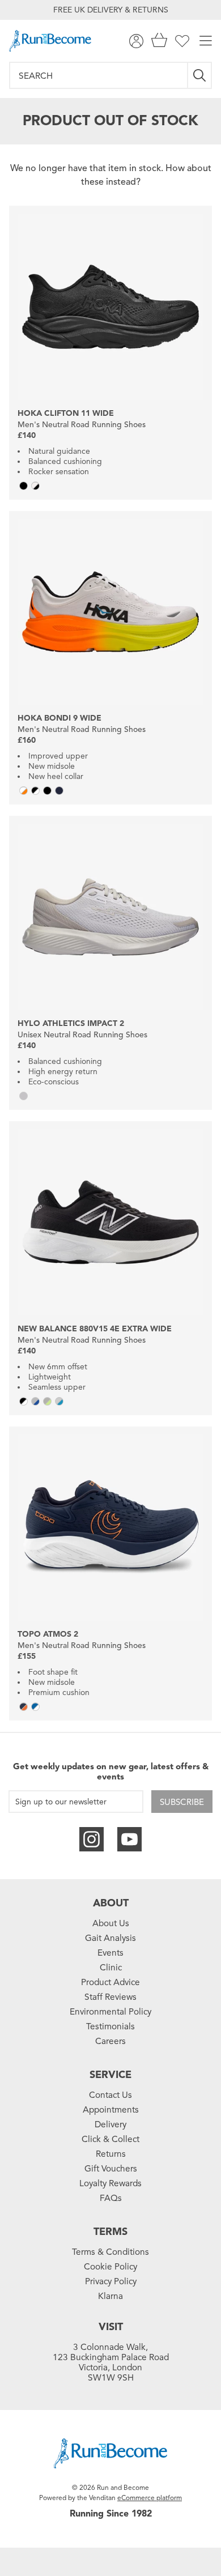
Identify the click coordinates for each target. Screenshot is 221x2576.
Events (110, 1953)
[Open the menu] (206, 41)
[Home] (50, 41)
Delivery (110, 2124)
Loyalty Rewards (110, 2183)
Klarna (110, 2296)
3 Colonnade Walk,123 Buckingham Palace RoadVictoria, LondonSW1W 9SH (111, 2362)
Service (110, 2075)
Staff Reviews (110, 1997)
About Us (111, 1923)
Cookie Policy (110, 2267)
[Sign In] (136, 41)
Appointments (111, 2110)
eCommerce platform (150, 2498)
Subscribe (182, 1802)
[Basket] (159, 41)
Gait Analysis (110, 1938)
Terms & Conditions (110, 2252)
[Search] (200, 75)
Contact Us (110, 2095)
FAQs (111, 2198)
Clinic (111, 1968)
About (111, 1903)
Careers (110, 2041)
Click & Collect (110, 2139)
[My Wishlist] (182, 41)
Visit (111, 2327)
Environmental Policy (110, 2012)
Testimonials (110, 2026)
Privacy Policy (111, 2281)
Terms (110, 2232)
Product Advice (110, 1982)
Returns (111, 2154)
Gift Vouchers (111, 2169)
